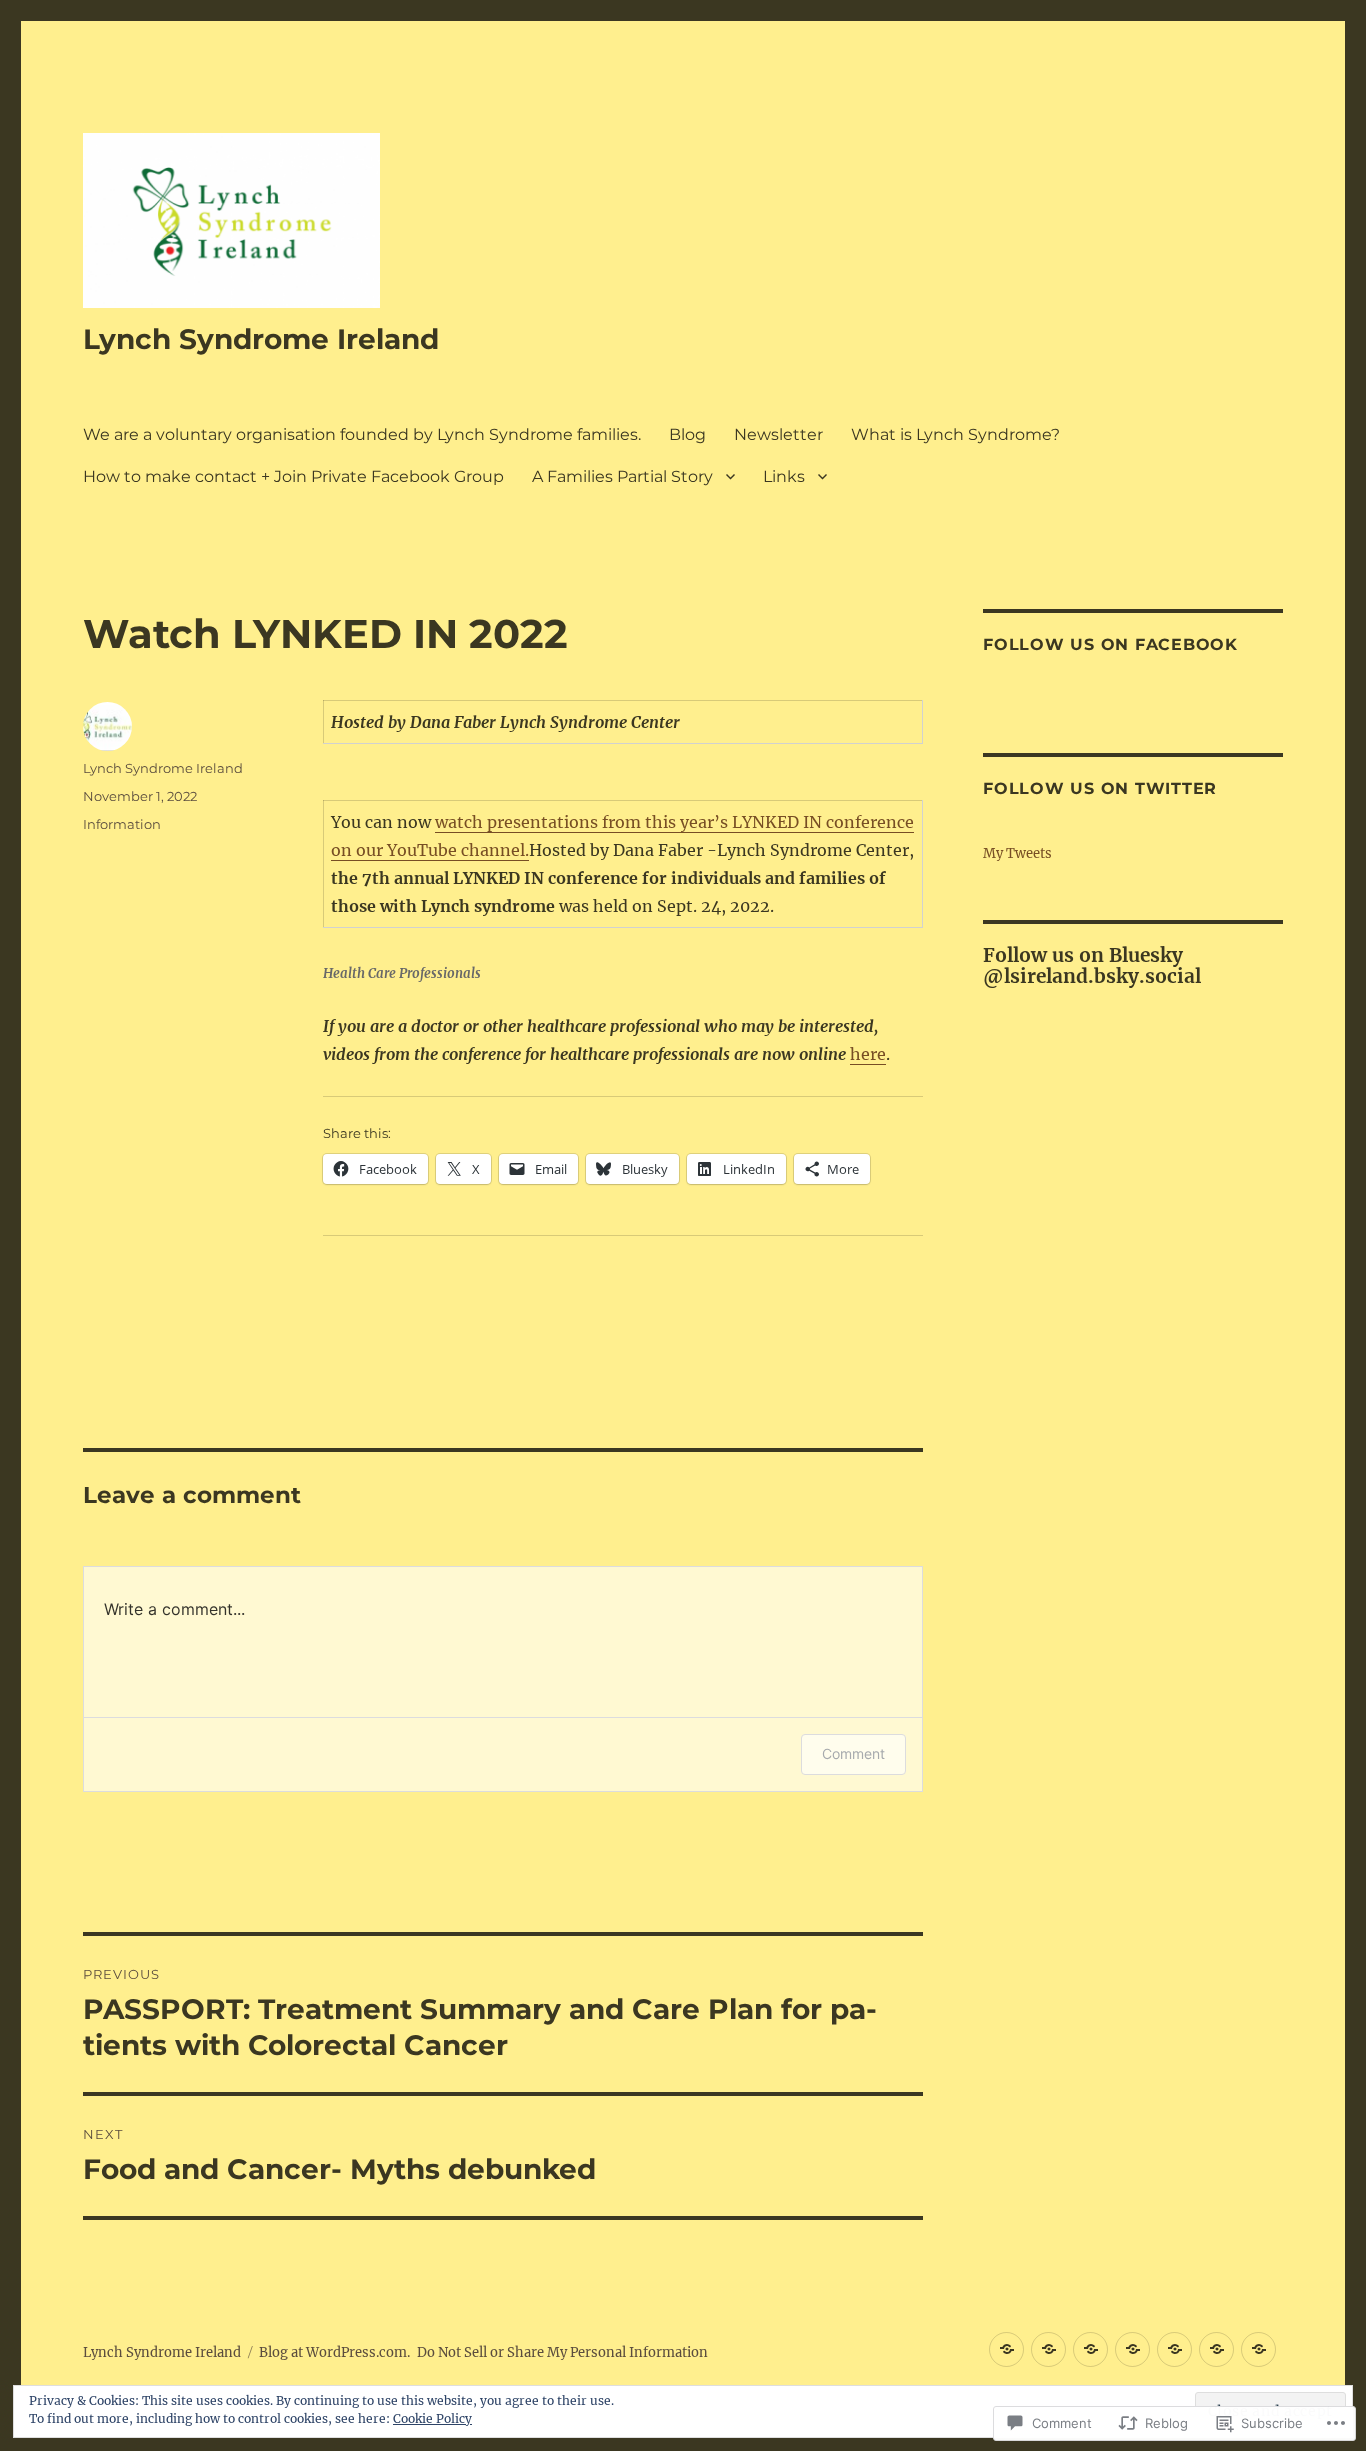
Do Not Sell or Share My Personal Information (562, 2352)
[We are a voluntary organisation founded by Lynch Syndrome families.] (1048, 2349)
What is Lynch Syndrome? (955, 434)
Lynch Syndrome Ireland (261, 339)
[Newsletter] (1090, 2349)
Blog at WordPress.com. (334, 2352)
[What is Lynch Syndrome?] (1132, 2349)
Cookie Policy (432, 2418)
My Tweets (1017, 853)
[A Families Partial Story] (1216, 2349)
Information (122, 824)
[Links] (1258, 2349)
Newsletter (778, 434)
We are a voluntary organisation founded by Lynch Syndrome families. (362, 434)
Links (784, 476)
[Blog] (1006, 2349)
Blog (687, 434)
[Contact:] (1174, 2349)
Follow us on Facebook (1110, 644)
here (868, 1054)
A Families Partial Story (622, 476)
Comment (853, 1753)
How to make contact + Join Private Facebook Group (293, 476)
